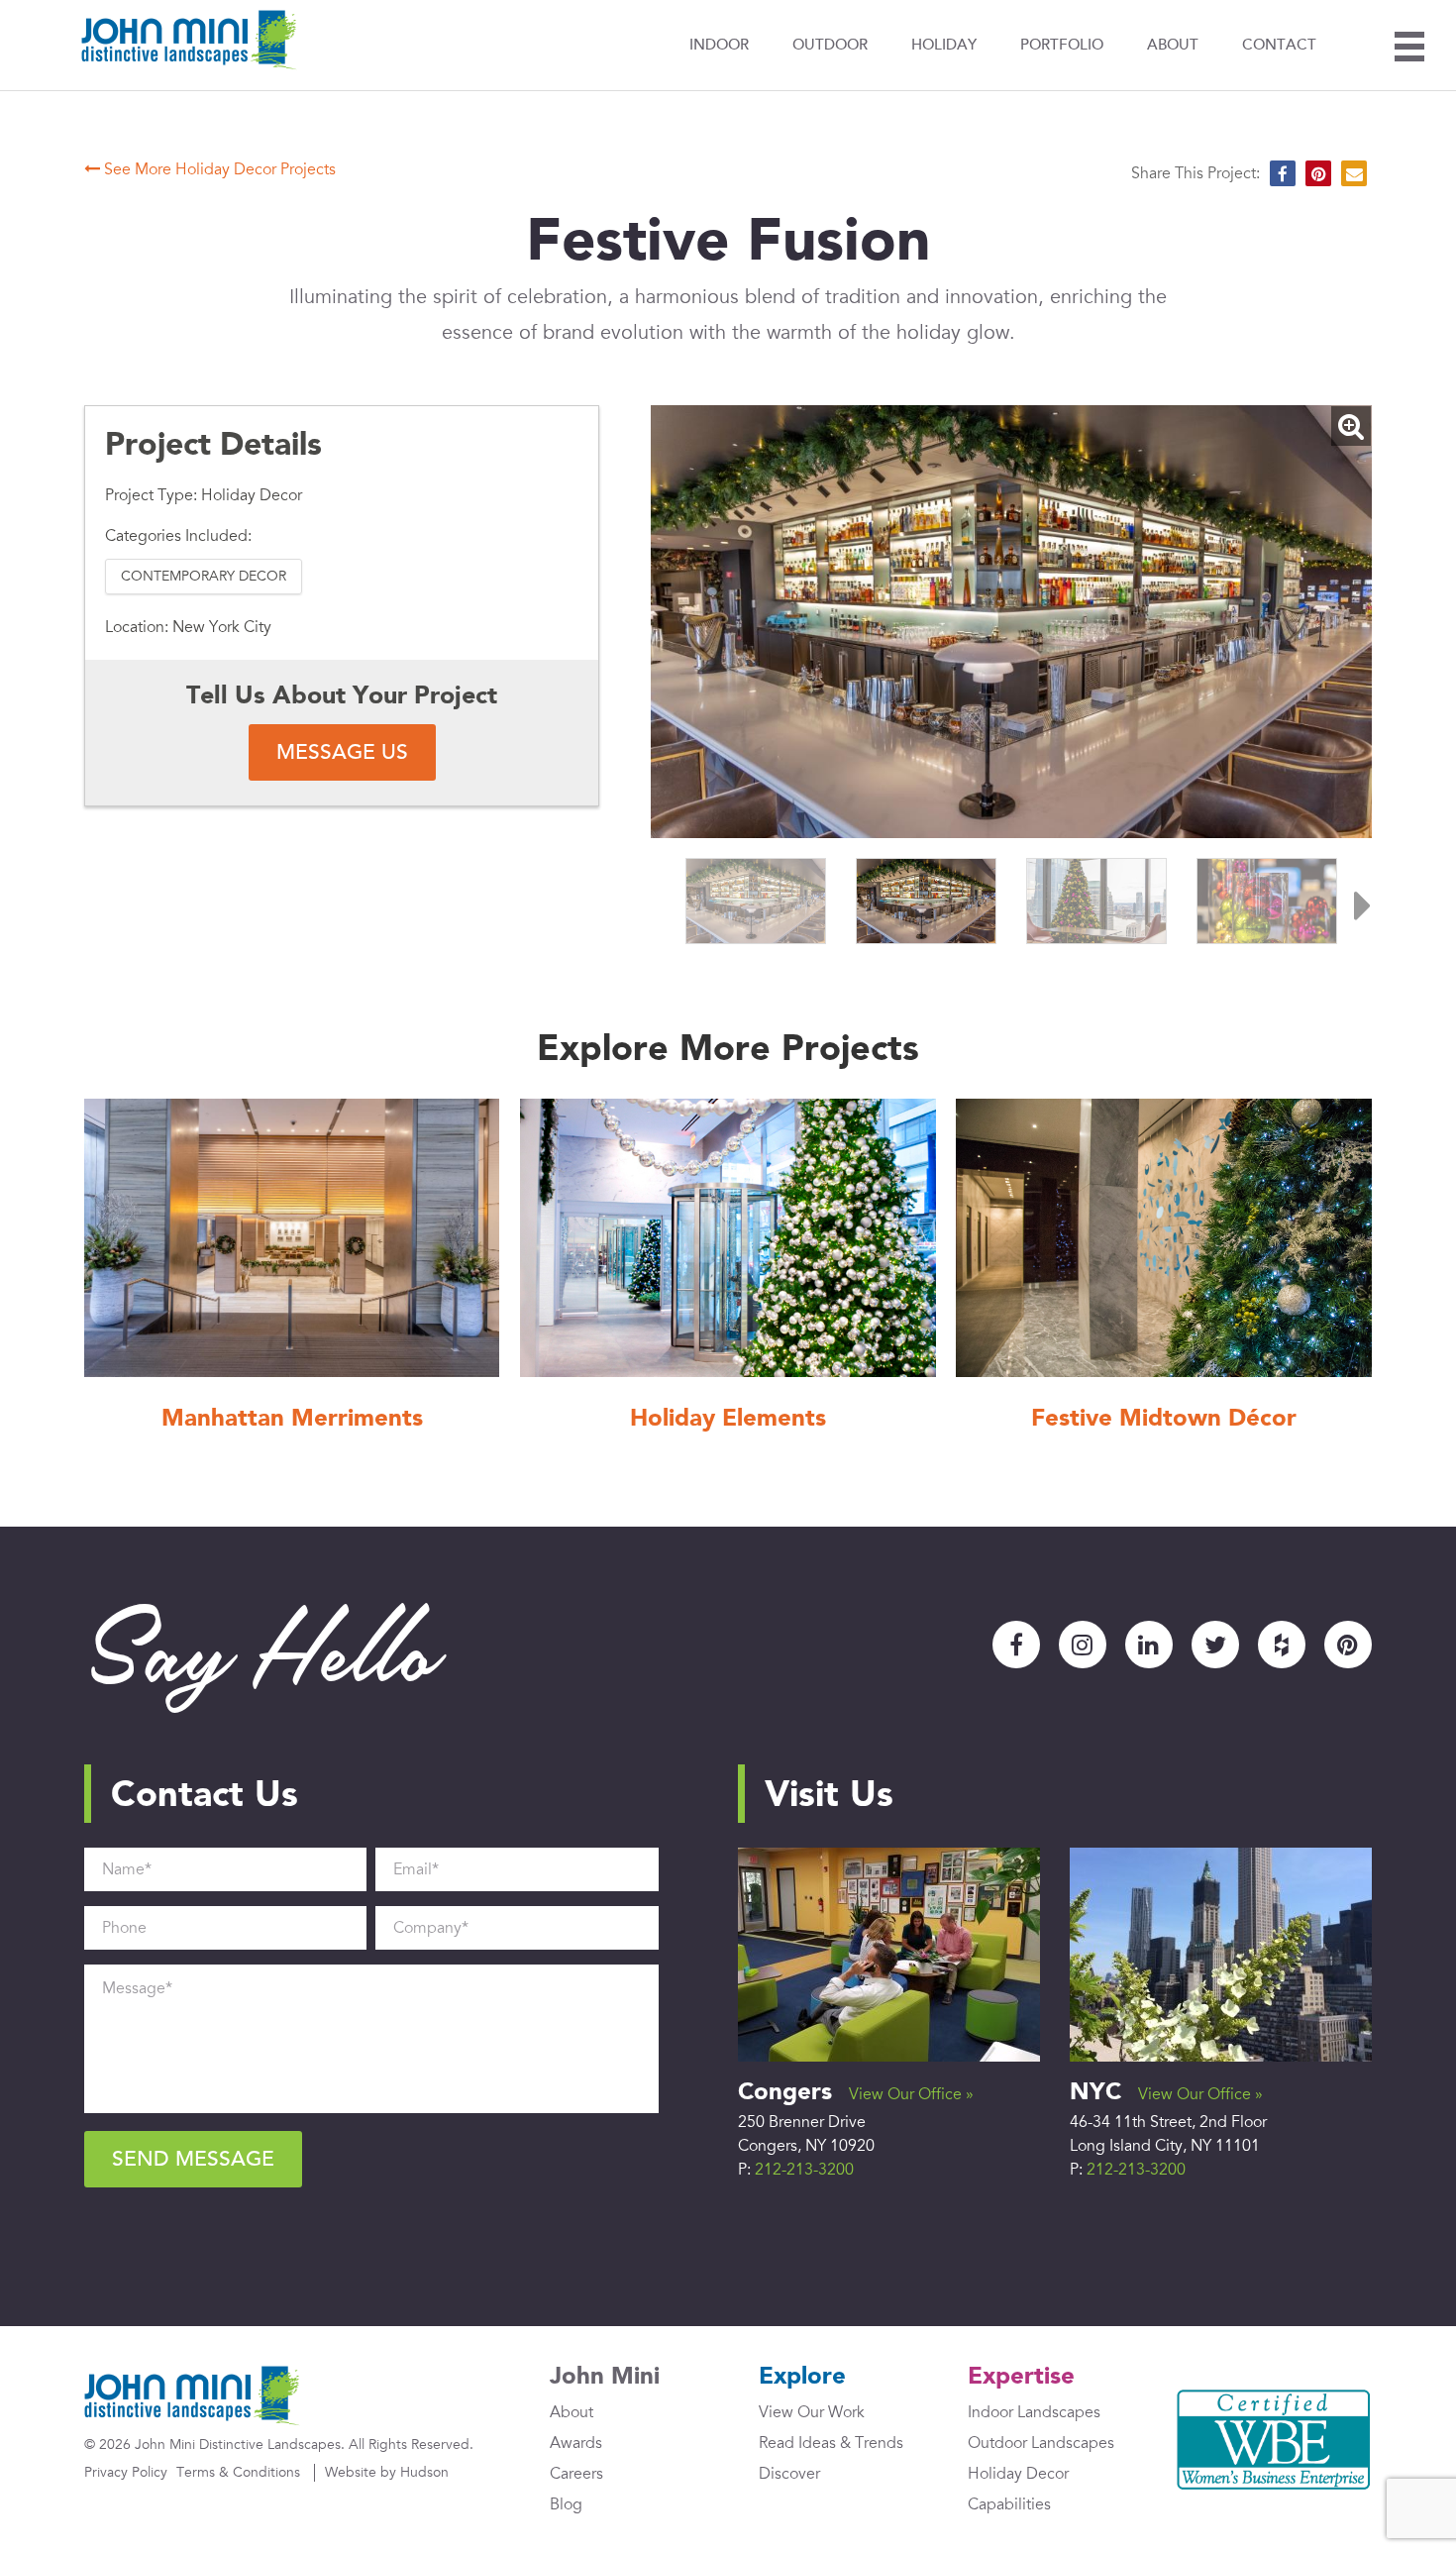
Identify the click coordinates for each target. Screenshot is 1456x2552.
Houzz (1282, 1645)
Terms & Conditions (238, 2472)
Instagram (1083, 1645)
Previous (671, 901)
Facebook (1016, 1645)
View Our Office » (911, 2094)
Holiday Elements (728, 1420)
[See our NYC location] (1221, 1954)
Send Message (193, 2159)
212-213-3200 (804, 2170)
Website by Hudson (387, 2472)
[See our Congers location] (889, 1954)
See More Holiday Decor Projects (218, 169)
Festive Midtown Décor (1164, 1420)
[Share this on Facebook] (1283, 173)
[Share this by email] (1354, 173)
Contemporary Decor (204, 576)
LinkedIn (1149, 1645)
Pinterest (1348, 1645)
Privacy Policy (126, 2472)
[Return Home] (189, 40)
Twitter (1215, 1645)
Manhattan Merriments (292, 1420)
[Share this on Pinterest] (1318, 173)
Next (1352, 901)
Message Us (342, 752)
